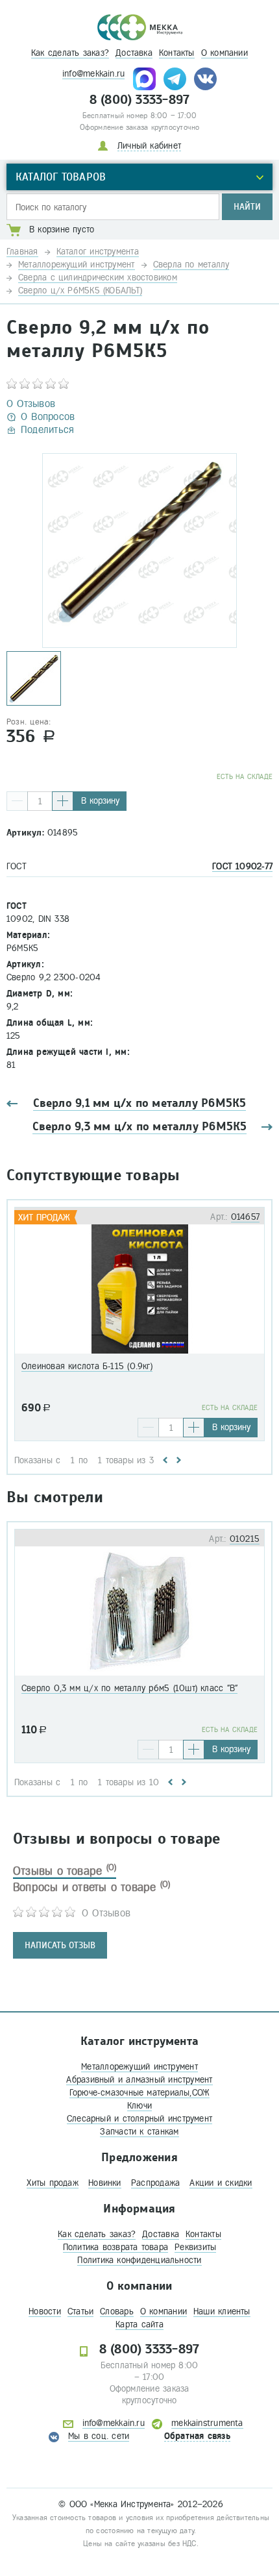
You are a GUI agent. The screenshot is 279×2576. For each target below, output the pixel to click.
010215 (245, 1539)
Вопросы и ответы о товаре (92, 1887)
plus (63, 801)
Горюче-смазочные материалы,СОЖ (140, 2093)
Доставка (134, 53)
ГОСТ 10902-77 (242, 866)
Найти (247, 207)
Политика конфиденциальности (139, 2260)
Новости (45, 2311)
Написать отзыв (60, 1945)
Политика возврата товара (115, 2247)
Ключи (139, 2106)
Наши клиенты (222, 2311)
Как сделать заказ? (70, 53)
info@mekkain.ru (93, 74)
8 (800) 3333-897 (140, 100)
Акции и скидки (221, 2183)
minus (17, 801)
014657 (245, 1217)
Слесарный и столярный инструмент (139, 2119)
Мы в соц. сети (99, 2436)
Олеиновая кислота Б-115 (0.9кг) (87, 1366)
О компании (224, 53)
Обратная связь (197, 2436)
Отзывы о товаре (65, 1871)
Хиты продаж (52, 2183)
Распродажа (155, 2183)
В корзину (100, 801)
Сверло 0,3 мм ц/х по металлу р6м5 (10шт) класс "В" (129, 1688)
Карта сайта (139, 2324)
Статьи (80, 2311)
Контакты (177, 53)
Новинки (105, 2183)
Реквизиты (195, 2247)
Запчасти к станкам (139, 2132)
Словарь (117, 2311)
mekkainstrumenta (207, 2423)
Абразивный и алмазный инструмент (139, 2080)
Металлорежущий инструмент (139, 2067)
